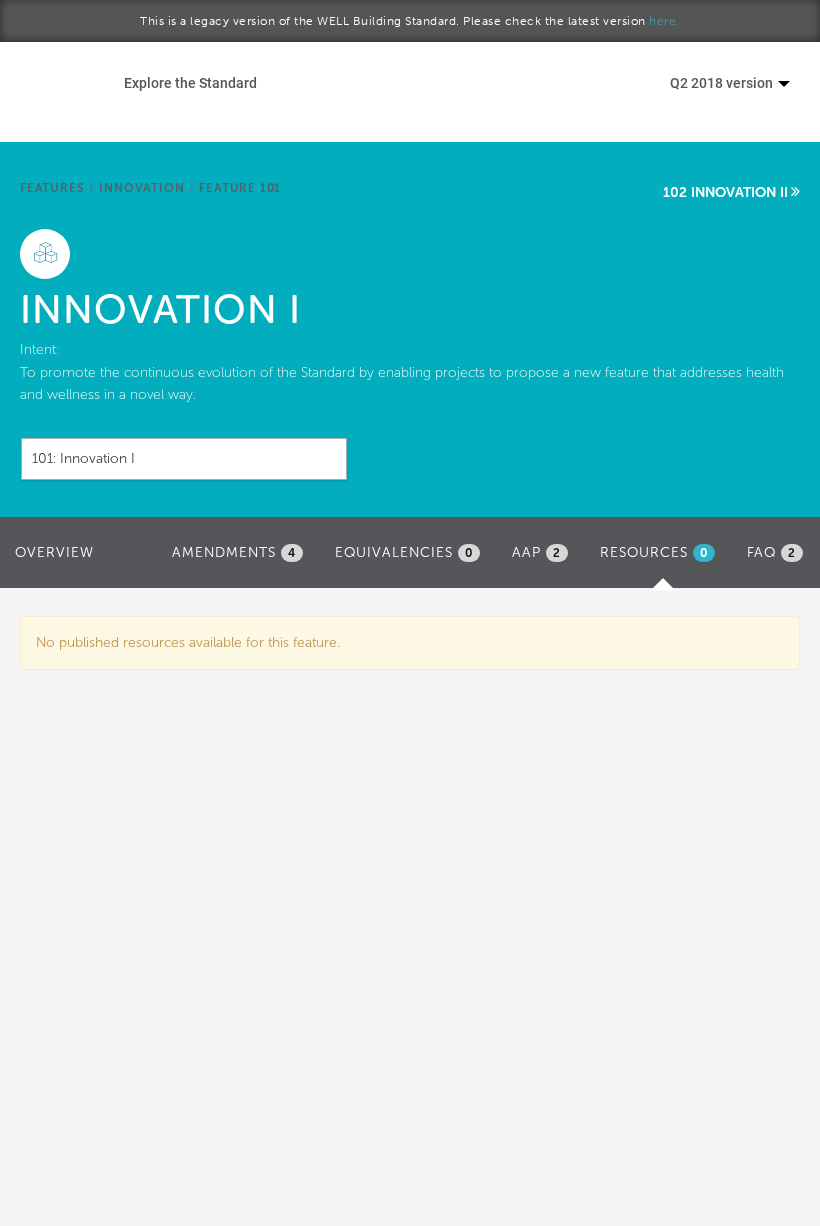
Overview (54, 552)
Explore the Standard (190, 82)
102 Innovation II (725, 192)
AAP (536, 552)
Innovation (141, 188)
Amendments (234, 552)
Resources (662, 558)
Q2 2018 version (723, 82)
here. (664, 21)
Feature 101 (240, 188)
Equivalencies (404, 552)
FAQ (771, 552)
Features (52, 188)
